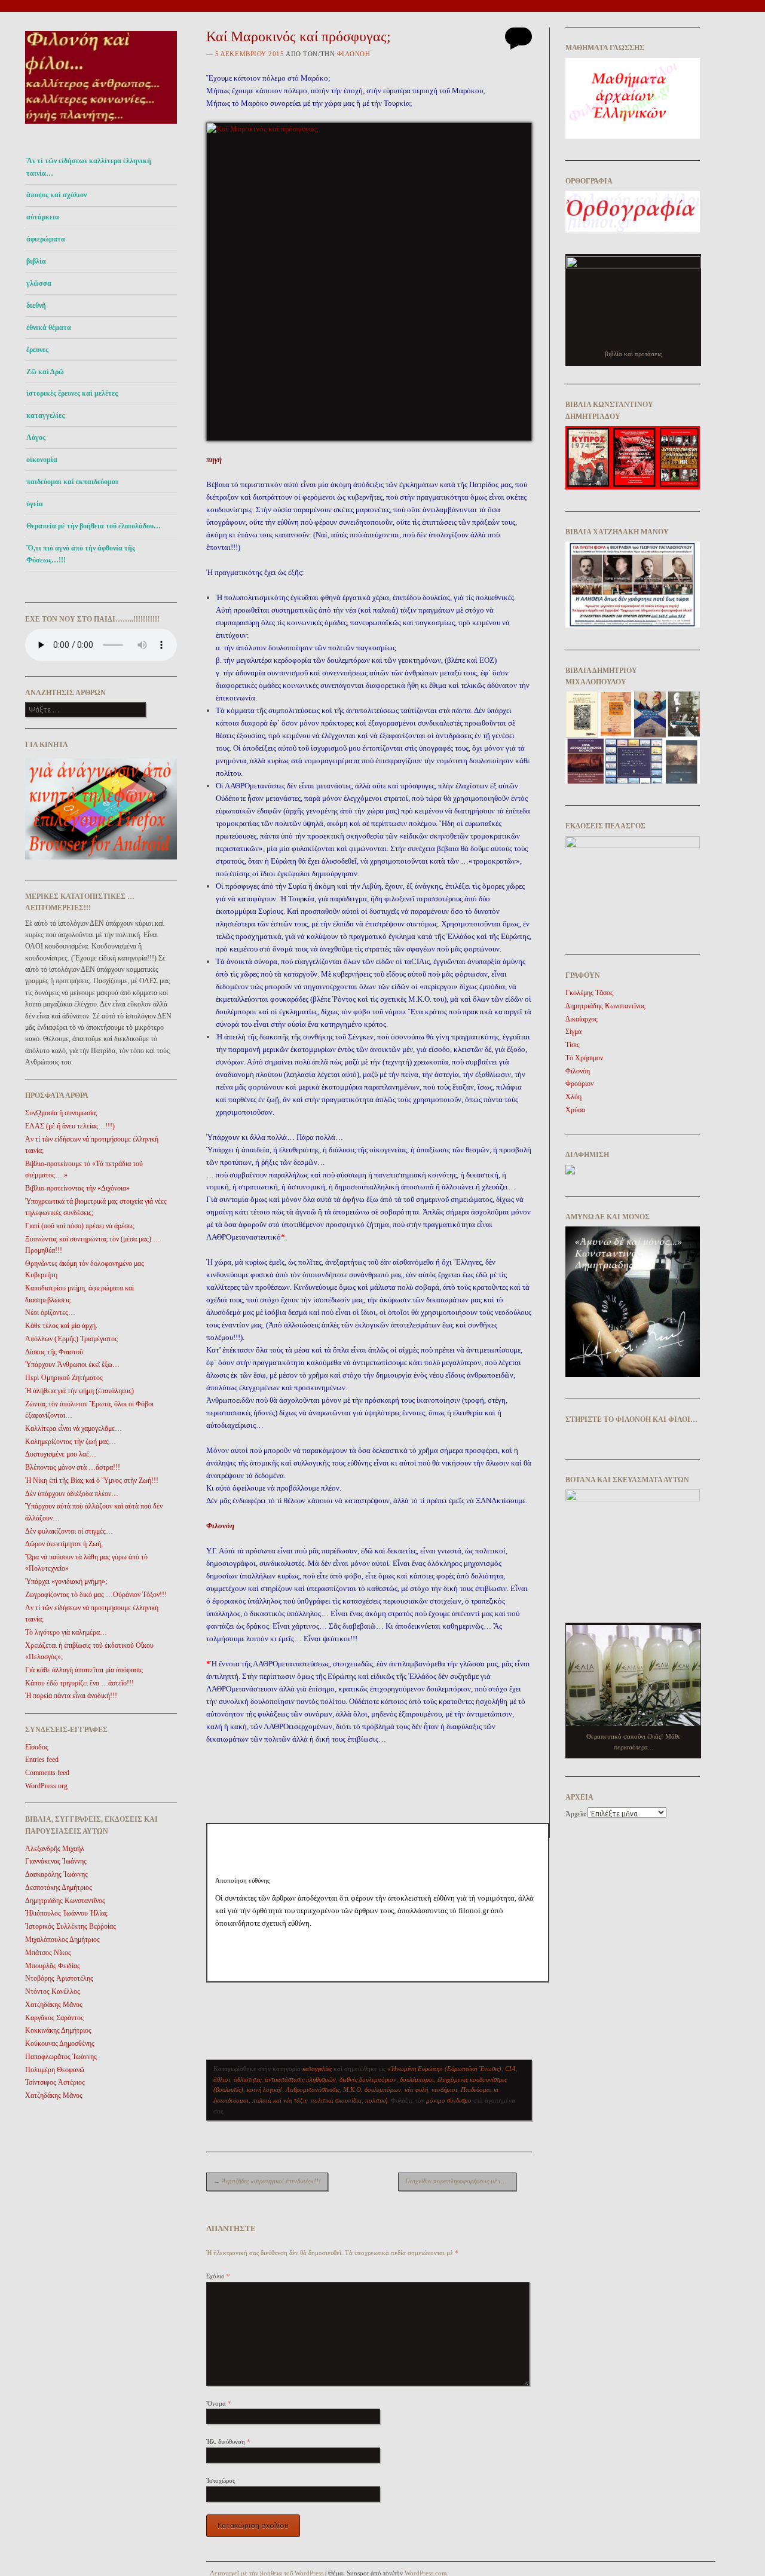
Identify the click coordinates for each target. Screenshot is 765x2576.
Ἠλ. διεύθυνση (228, 2442)
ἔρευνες (37, 350)
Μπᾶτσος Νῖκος (48, 1953)
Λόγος (36, 438)
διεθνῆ (36, 305)
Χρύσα (575, 1110)
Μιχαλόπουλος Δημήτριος (62, 1939)
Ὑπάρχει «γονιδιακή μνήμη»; (66, 1581)
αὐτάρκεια (43, 217)
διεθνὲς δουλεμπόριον (368, 2079)
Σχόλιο (218, 2276)
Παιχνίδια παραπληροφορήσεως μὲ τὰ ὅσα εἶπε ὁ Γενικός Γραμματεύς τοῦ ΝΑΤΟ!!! (461, 2181)
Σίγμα (573, 1032)
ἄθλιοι (222, 2079)
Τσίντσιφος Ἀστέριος (55, 2082)
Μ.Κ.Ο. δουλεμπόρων (372, 2089)
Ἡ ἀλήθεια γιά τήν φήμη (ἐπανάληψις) (79, 1391)
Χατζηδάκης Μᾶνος (54, 2005)
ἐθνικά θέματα (49, 328)
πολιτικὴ (376, 2100)
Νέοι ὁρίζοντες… (50, 1313)
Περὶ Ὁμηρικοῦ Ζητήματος (64, 1378)
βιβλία (36, 261)
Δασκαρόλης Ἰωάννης (56, 1874)
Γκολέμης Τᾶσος (589, 993)
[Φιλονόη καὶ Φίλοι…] (101, 127)
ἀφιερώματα (46, 239)
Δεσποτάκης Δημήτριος (59, 1887)
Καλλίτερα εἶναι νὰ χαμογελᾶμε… (74, 1428)
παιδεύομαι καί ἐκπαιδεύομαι (72, 482)
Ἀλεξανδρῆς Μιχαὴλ (55, 1849)
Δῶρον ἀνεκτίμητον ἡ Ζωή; (64, 1544)
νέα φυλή (416, 2089)
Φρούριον (579, 1084)
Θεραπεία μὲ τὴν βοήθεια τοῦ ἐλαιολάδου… (94, 526)
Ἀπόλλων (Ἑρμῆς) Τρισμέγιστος (71, 1339)
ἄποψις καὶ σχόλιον (56, 195)
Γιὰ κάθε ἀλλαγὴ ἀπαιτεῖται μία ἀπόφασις (84, 1670)
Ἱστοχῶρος (221, 2480)
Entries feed (42, 1760)
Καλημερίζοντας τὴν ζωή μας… (71, 1442)
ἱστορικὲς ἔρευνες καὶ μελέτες (72, 393)
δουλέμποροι (417, 2079)
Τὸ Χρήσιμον (584, 1058)
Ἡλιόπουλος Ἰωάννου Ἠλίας (66, 1913)
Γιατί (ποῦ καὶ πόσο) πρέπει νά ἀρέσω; (80, 1226)
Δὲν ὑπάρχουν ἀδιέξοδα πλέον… (72, 1494)
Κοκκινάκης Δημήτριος (58, 2030)
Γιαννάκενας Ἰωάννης (56, 1861)
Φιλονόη (354, 54)
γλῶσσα (39, 283)
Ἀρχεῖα (576, 1814)
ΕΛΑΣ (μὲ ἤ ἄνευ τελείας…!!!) (70, 1126)
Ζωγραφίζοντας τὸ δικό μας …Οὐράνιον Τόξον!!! (96, 1595)
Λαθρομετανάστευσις (313, 2089)
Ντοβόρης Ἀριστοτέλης (59, 1978)
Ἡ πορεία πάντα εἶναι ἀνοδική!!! (71, 1696)
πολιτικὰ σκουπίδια (336, 2100)
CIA (510, 2069)
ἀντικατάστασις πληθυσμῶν (300, 2079)
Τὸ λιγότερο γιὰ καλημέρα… (66, 1632)
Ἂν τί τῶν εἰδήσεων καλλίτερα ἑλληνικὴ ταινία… (89, 167)
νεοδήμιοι (444, 2089)
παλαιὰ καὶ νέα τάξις (280, 2100)
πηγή (214, 459)
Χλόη (573, 1097)
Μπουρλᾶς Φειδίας (53, 1966)
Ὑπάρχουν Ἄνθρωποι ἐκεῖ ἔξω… (72, 1365)
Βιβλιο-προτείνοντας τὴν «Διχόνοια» (77, 1188)
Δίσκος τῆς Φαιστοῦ (54, 1352)
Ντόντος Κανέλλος (53, 1991)
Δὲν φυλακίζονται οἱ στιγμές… (69, 1531)
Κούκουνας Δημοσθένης (60, 2043)
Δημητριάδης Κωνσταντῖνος (65, 1901)
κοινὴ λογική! (264, 2089)
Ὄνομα (219, 2403)
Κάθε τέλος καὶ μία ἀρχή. (61, 1326)
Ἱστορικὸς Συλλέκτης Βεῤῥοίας (71, 1926)
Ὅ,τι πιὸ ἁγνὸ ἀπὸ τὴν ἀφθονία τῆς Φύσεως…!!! (81, 554)
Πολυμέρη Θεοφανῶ (55, 2070)
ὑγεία (35, 504)
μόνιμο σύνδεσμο (449, 2100)
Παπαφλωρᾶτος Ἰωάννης (61, 2057)
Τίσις (573, 1045)
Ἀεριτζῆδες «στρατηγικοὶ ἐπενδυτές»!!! (267, 2181)
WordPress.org (46, 1786)
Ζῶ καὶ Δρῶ (45, 372)
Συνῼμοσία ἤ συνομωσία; (61, 1113)
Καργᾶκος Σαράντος (54, 2018)
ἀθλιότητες (247, 2079)
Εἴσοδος (37, 1747)
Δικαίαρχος (582, 1019)
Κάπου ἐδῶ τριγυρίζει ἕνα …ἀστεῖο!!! (79, 1683)
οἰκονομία (42, 460)
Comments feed (47, 1773)
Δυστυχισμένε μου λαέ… (61, 1454)
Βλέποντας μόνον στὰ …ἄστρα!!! (73, 1467)
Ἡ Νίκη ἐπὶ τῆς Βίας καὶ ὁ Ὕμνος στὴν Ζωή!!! (92, 1480)
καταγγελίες (45, 415)
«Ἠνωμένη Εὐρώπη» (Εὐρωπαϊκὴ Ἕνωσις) (444, 2069)
